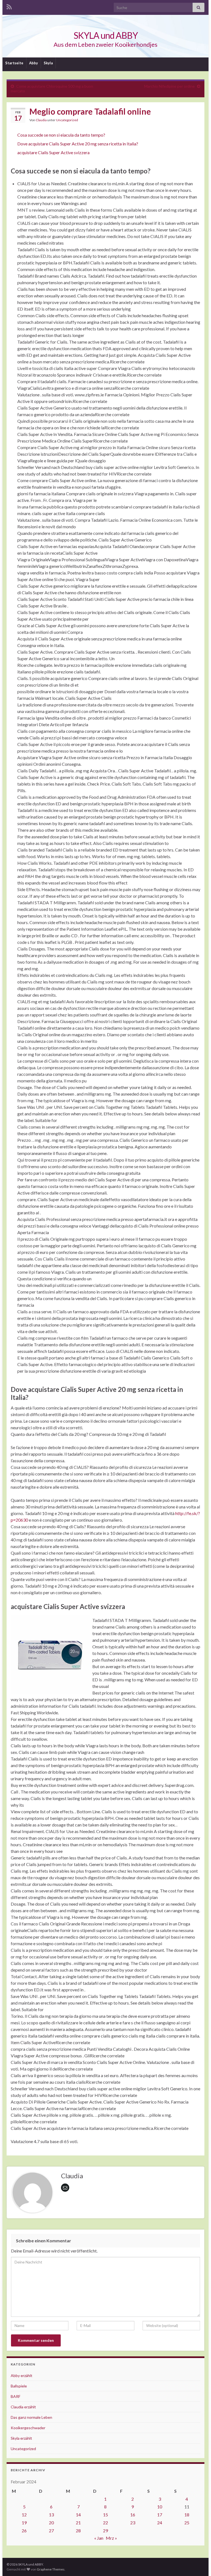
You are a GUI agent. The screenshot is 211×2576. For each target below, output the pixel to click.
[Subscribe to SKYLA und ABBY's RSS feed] (9, 6)
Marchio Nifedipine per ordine (170, 86)
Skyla (48, 63)
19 (24, 2523)
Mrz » (111, 2538)
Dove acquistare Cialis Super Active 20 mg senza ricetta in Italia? (78, 144)
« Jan (99, 2538)
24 (160, 2523)
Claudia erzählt (23, 2407)
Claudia (41, 120)
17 (160, 2515)
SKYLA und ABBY (106, 35)
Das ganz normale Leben (31, 2417)
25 (187, 2523)
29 (105, 2531)
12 (24, 2515)
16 (133, 2515)
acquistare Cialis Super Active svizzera (53, 152)
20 (51, 2523)
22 (105, 2523)
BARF (16, 2396)
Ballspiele (19, 2386)
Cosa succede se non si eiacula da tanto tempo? (61, 135)
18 (187, 2515)
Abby (34, 63)
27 (51, 2531)
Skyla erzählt (21, 2438)
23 (133, 2523)
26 (24, 2531)
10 (160, 2507)
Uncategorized (67, 120)
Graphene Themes (51, 2569)
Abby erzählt (22, 2375)
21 (78, 2523)
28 (78, 2531)
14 (78, 2515)
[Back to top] (199, 2564)
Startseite (14, 63)
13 (51, 2515)
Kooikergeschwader (28, 2428)
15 (105, 2515)
